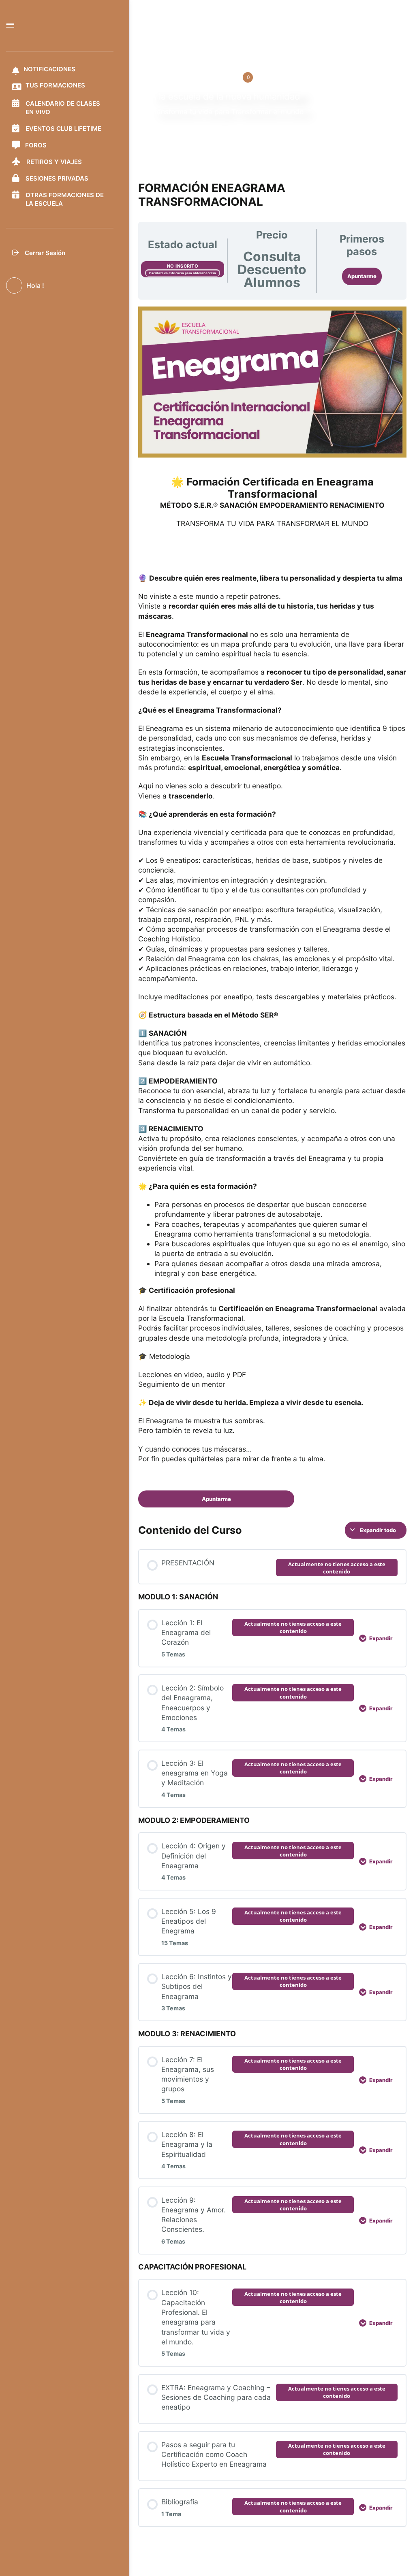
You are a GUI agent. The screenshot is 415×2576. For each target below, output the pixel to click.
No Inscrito (183, 266)
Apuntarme (362, 276)
